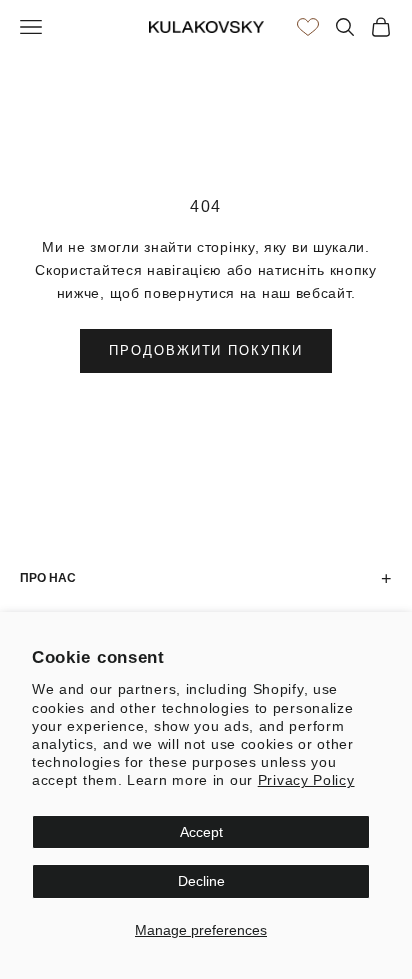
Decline (201, 881)
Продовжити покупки (206, 350)
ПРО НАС (206, 579)
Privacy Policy (306, 780)
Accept (201, 832)
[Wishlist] (308, 27)
